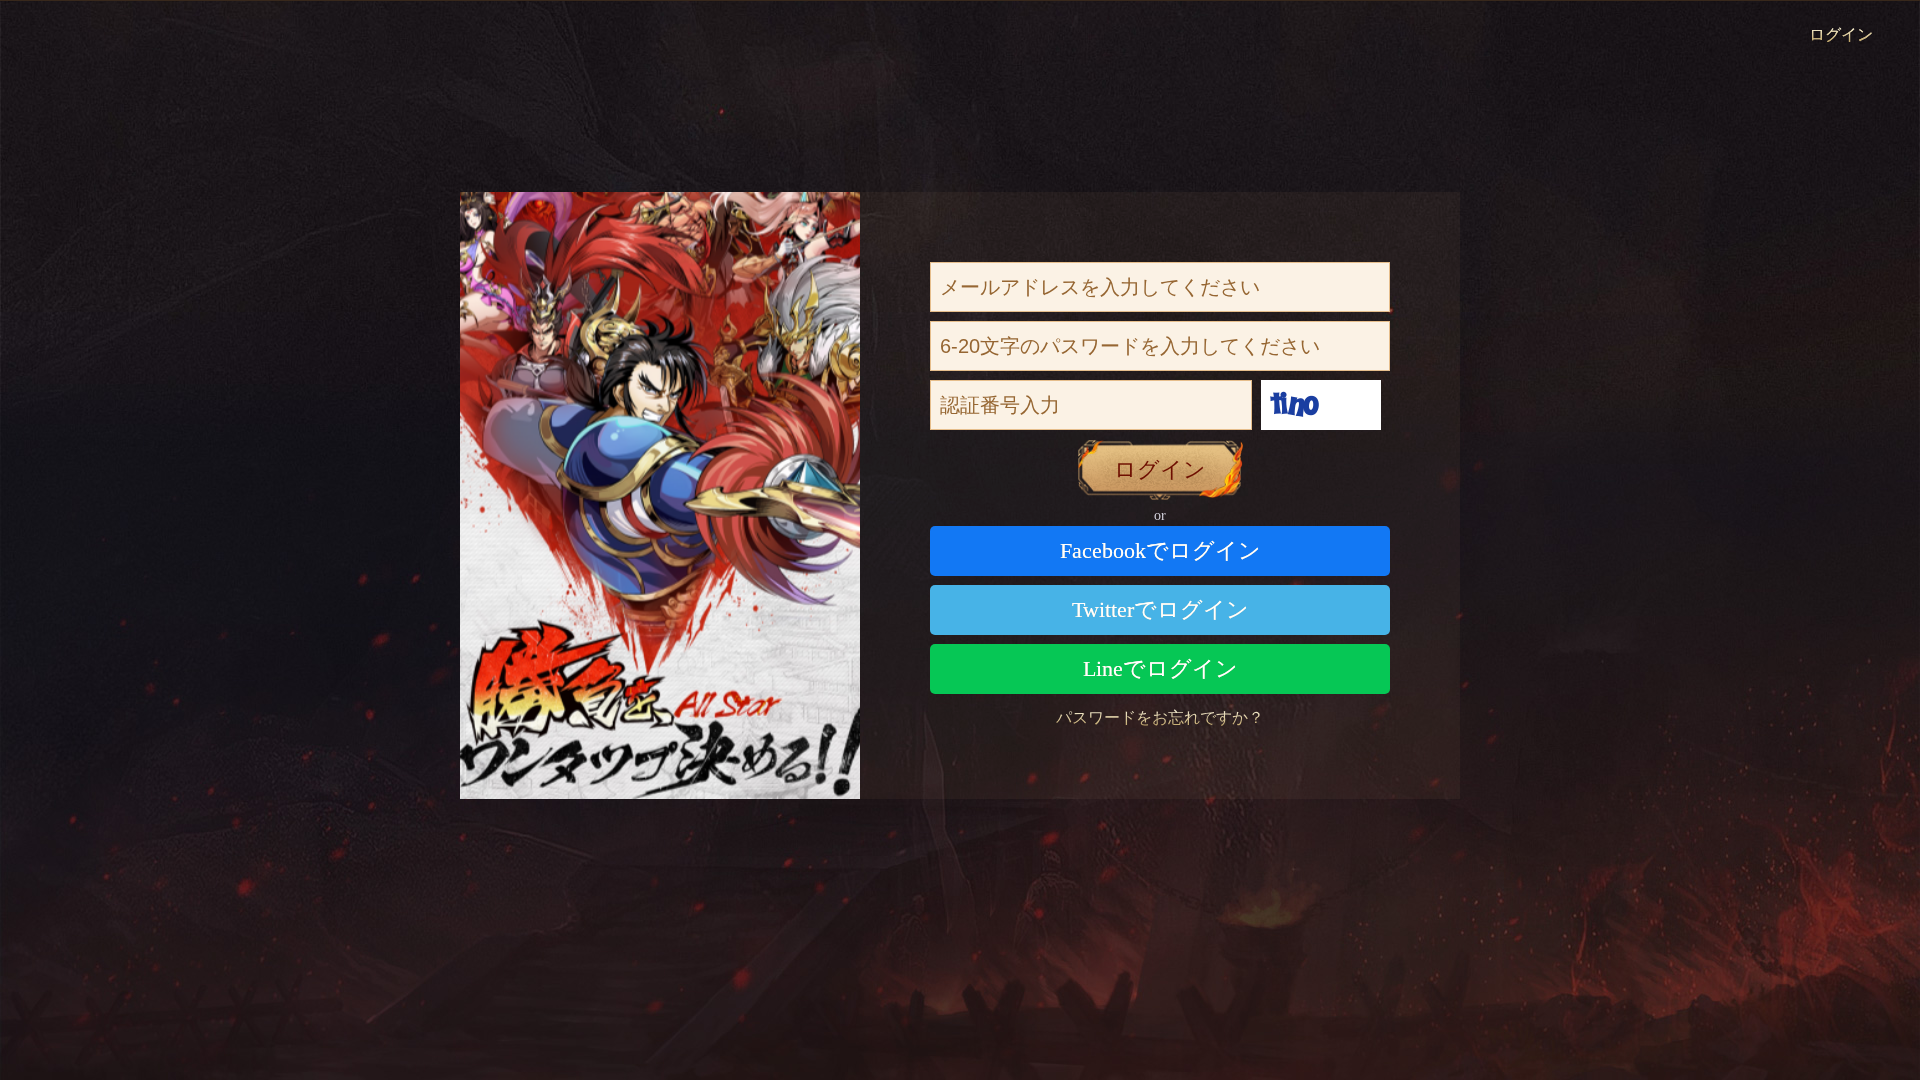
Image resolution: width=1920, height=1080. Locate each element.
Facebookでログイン (1160, 550)
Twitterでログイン (1160, 609)
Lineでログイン (1160, 668)
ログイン (1841, 34)
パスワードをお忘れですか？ (1160, 717)
